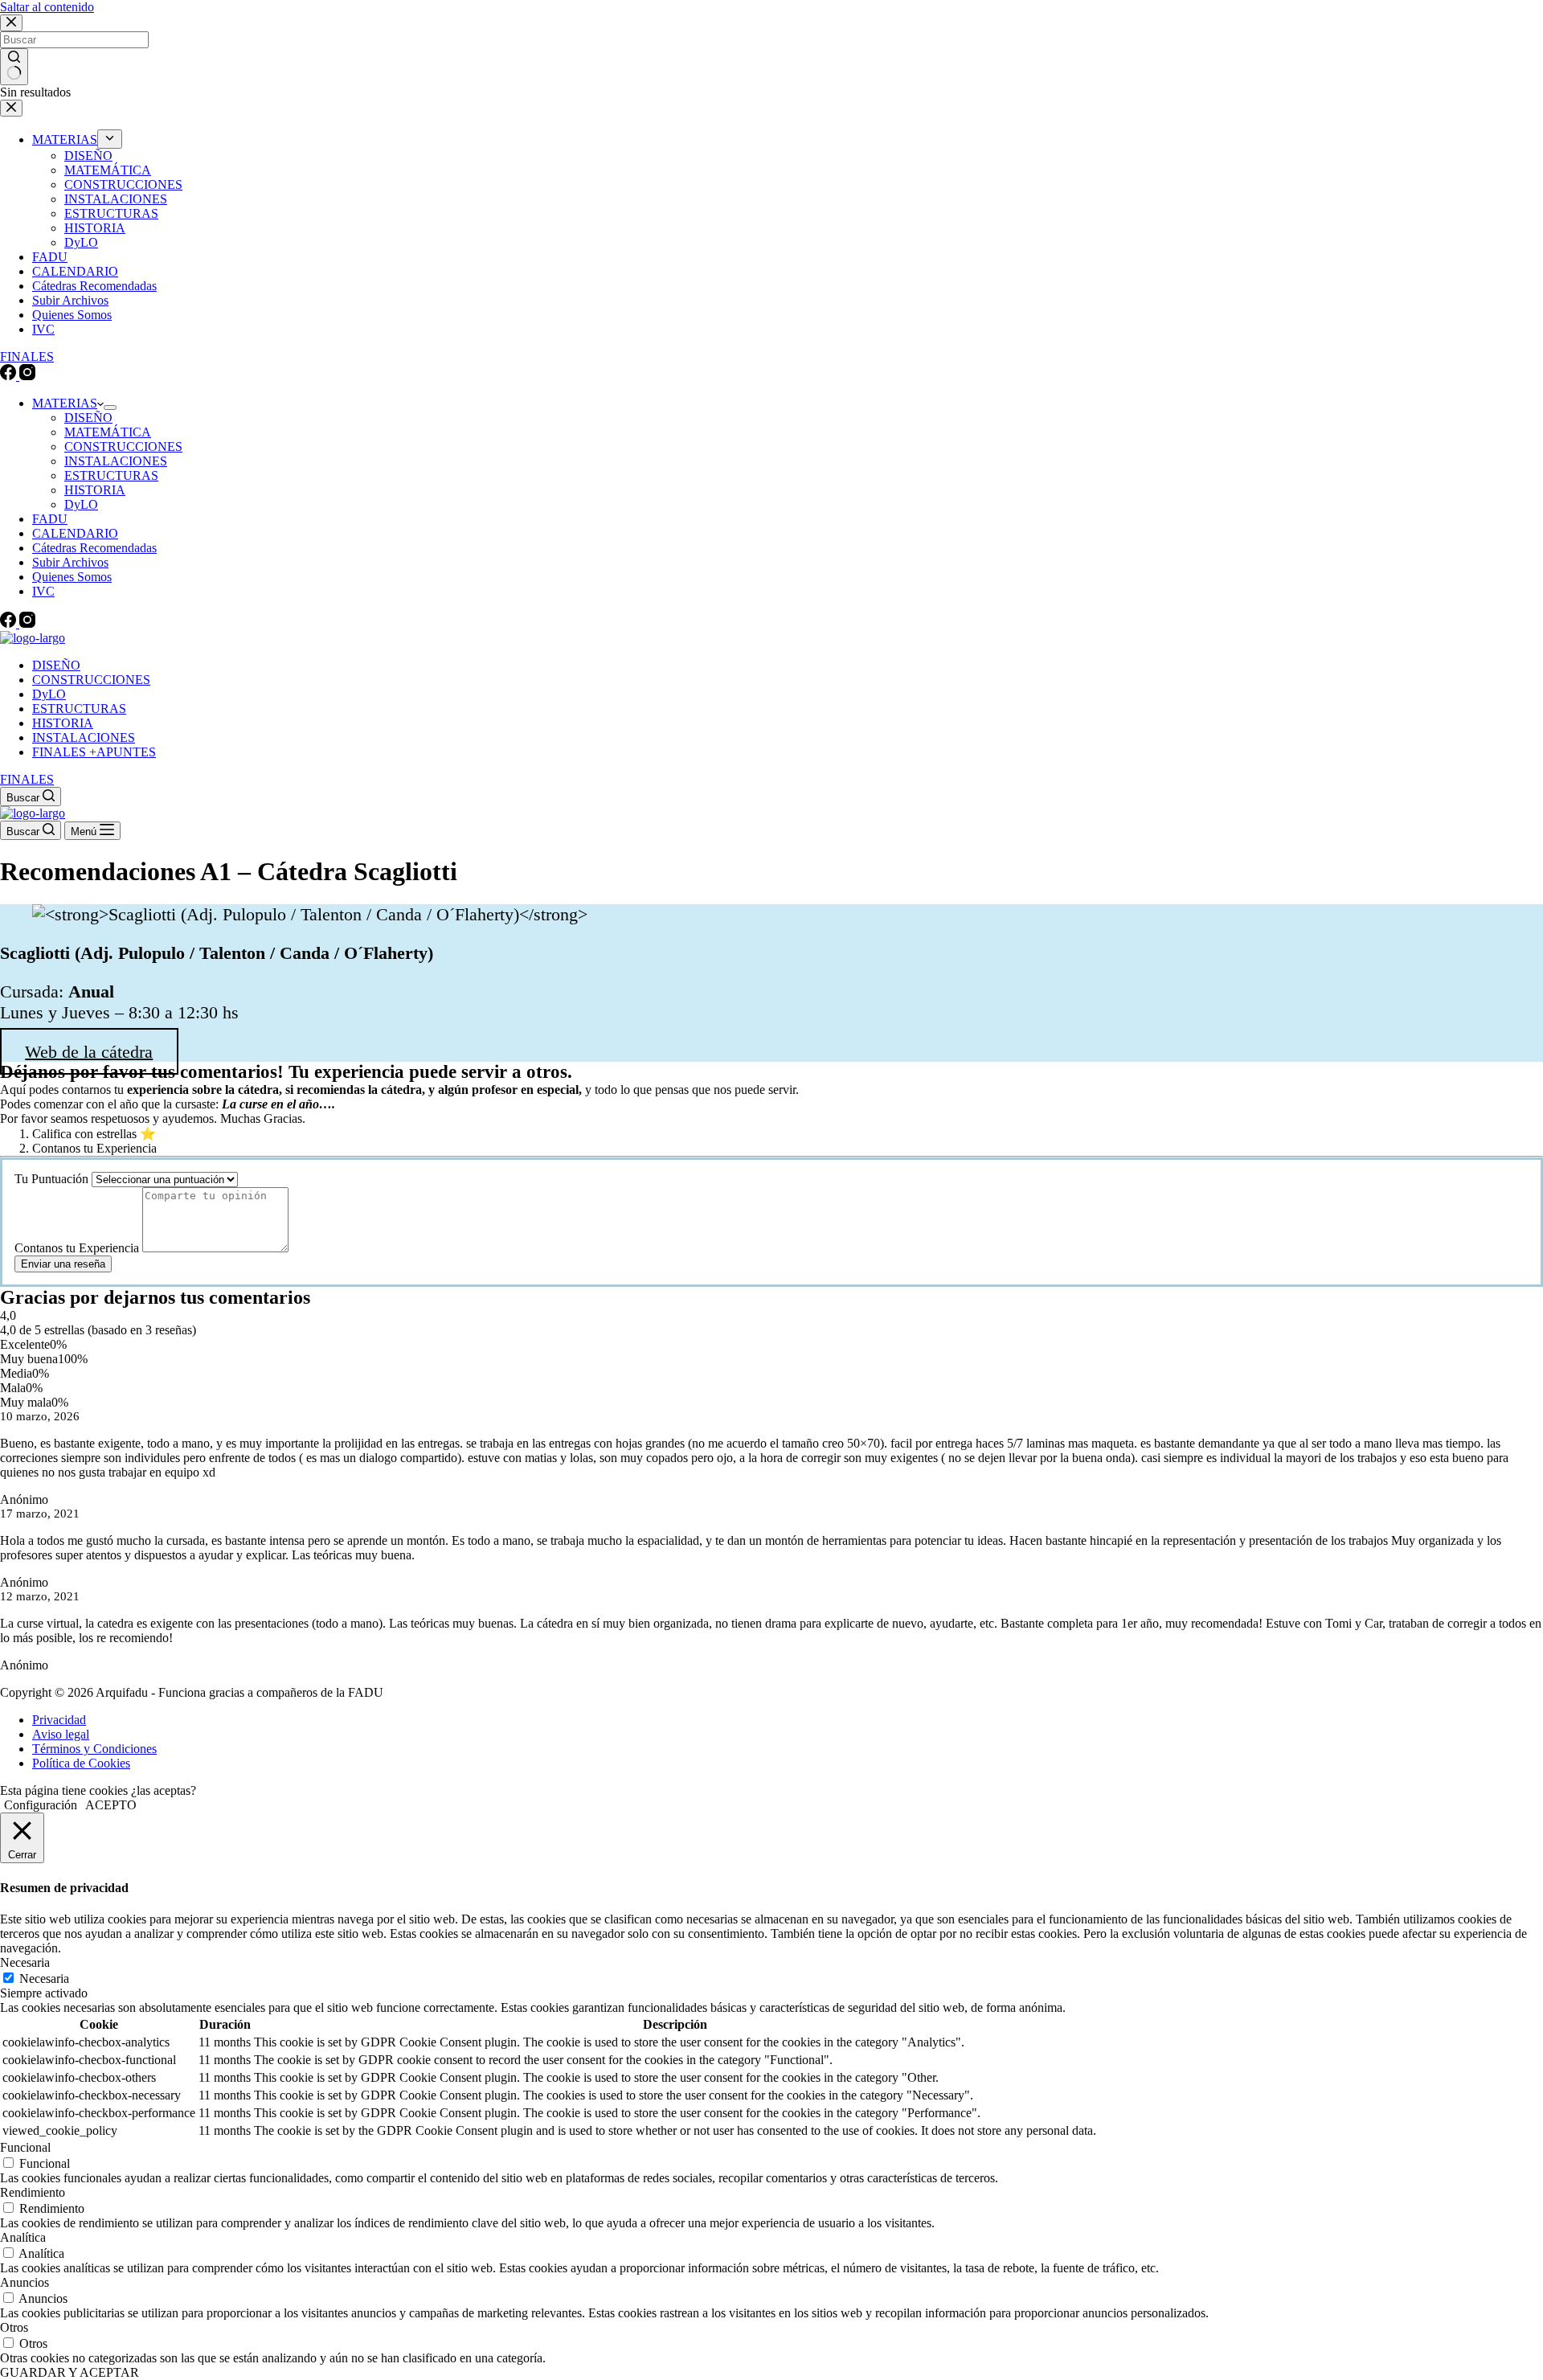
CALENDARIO (75, 533)
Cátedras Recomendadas (94, 548)
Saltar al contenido (47, 7)
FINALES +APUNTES (94, 752)
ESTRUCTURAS (111, 475)
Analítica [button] (23, 2237)
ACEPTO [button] (111, 1805)
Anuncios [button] (25, 2282)
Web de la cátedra (89, 1051)
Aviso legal (61, 1734)
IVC (43, 591)
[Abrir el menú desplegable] (110, 408)
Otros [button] (14, 2327)
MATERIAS (65, 403)
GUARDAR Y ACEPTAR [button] (70, 2372)
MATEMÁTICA (108, 432)
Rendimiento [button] (33, 2192)
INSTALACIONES (116, 461)
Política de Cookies (81, 1763)
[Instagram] (27, 623)
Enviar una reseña (63, 1264)
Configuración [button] (41, 1805)
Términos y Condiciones (94, 1749)
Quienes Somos (72, 577)
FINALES (27, 779)
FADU (50, 519)
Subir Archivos (70, 562)
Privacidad (59, 1720)
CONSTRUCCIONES (123, 447)
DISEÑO (88, 418)
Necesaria (44, 1979)
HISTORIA (95, 490)
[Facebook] (10, 623)
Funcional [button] (25, 2147)
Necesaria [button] (25, 1962)
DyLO (81, 504)
